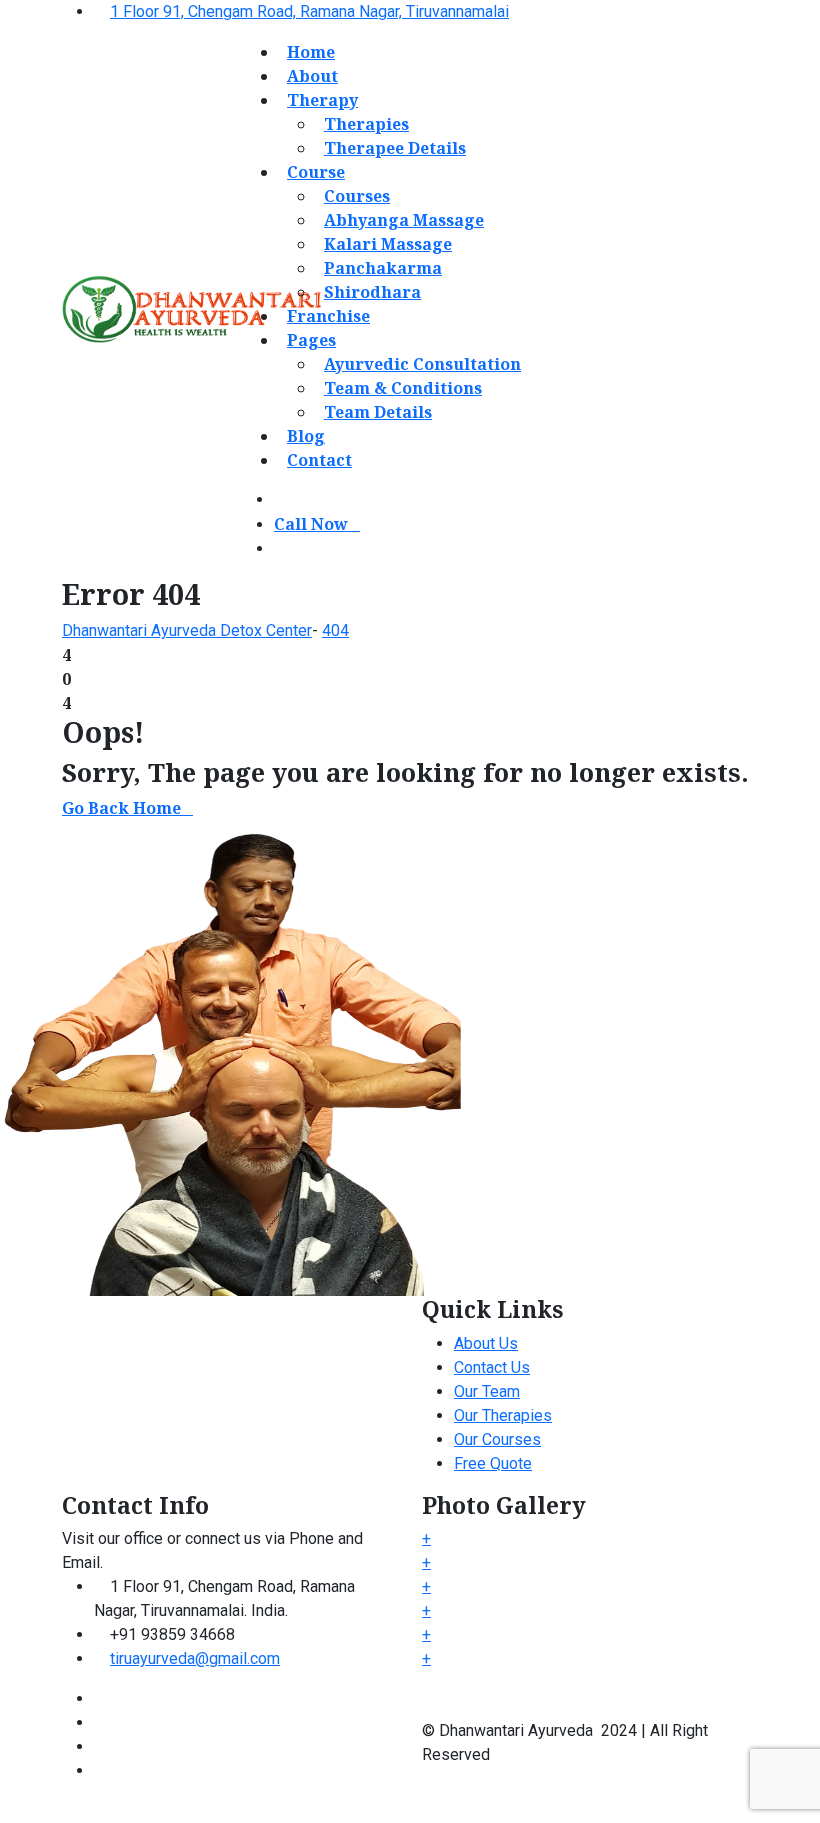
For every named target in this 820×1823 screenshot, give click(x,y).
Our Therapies (503, 1415)
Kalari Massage (388, 244)
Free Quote (493, 1463)
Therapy (322, 100)
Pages (311, 340)
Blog (306, 436)
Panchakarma (383, 268)
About (312, 76)
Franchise (328, 316)
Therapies (366, 124)
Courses (357, 196)
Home (311, 52)
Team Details (378, 412)
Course (316, 172)
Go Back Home (121, 808)
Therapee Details (395, 148)
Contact (319, 460)
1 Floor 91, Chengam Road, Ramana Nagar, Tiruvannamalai (309, 11)
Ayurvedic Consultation (422, 364)
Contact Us (492, 1367)
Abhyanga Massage (404, 220)
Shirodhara (372, 292)
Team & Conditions (403, 388)
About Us (486, 1343)
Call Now (311, 524)
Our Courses (497, 1439)
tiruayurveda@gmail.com (195, 1658)
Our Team (487, 1391)
